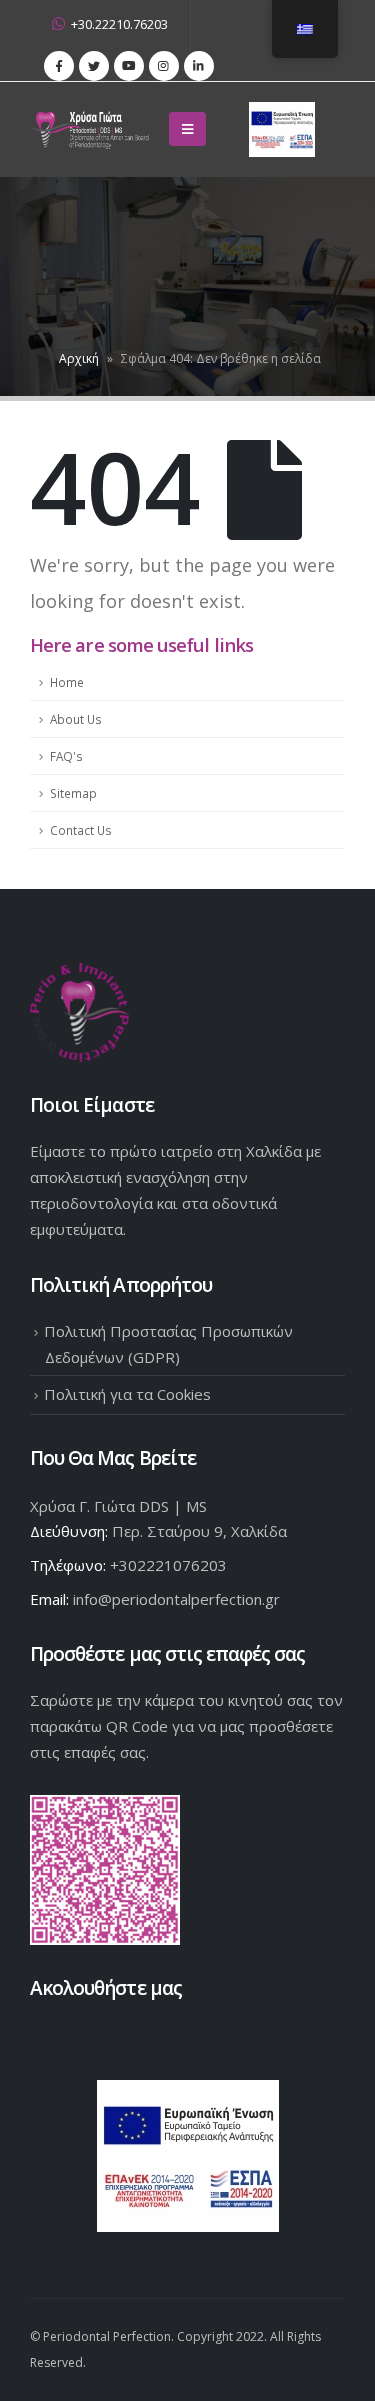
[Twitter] (94, 66)
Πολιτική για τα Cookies (127, 1394)
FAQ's (66, 756)
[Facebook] (59, 66)
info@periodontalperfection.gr (176, 1599)
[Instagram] (164, 66)
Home (67, 682)
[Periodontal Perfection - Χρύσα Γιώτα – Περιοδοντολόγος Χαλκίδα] (93, 129)
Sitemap (73, 793)
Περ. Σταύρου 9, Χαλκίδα (199, 1531)
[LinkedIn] (199, 66)
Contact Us (81, 830)
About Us (76, 719)
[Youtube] (129, 66)
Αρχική (79, 358)
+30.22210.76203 (119, 24)
